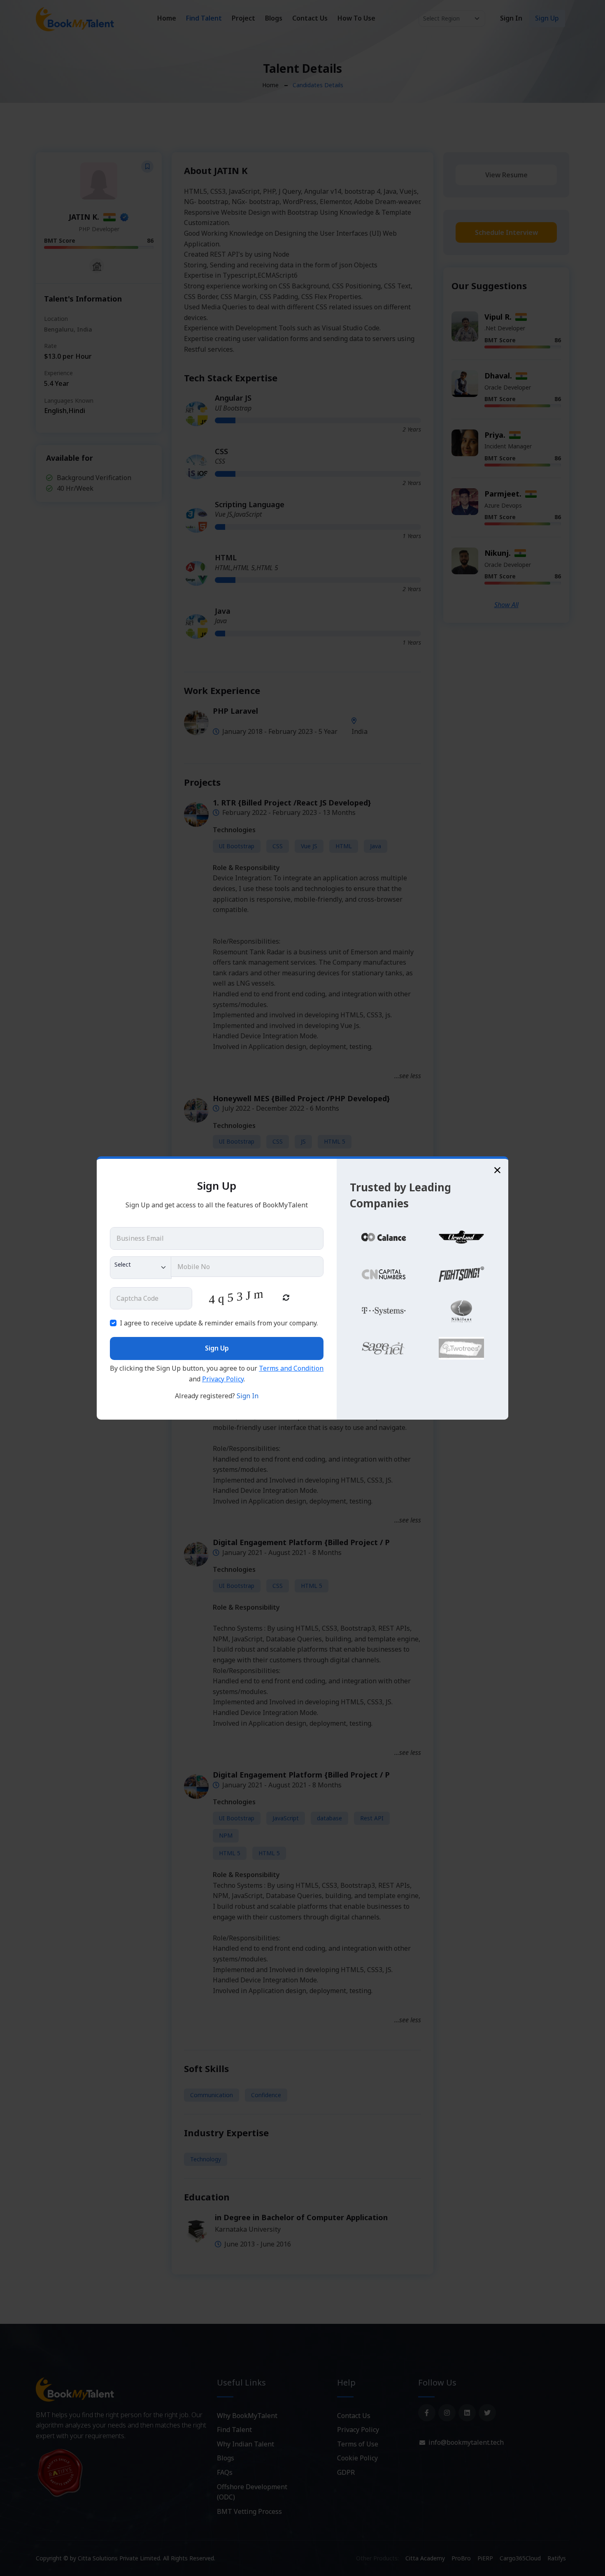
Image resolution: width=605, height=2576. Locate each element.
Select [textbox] (123, 1264)
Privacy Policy (223, 1379)
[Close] (497, 1170)
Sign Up (217, 1348)
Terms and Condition (291, 1368)
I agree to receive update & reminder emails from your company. (219, 1323)
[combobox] (141, 1268)
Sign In (248, 1396)
